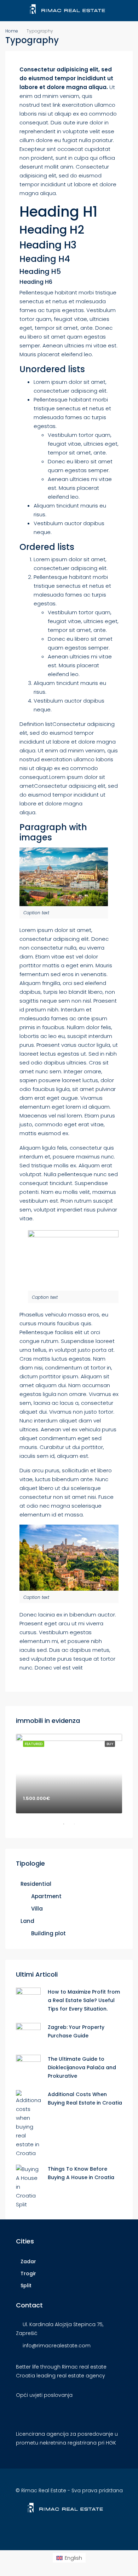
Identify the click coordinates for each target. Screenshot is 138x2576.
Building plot (48, 1933)
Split (26, 2285)
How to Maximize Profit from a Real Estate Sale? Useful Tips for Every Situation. (84, 2000)
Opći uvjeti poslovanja (44, 2395)
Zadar (28, 2261)
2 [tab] (78, 1827)
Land (27, 1921)
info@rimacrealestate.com (57, 2346)
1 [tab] (67, 1827)
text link (51, 105)
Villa (37, 1909)
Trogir (28, 2273)
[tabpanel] (69, 1774)
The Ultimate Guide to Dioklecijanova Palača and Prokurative (82, 2067)
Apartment (46, 1896)
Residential (36, 1884)
